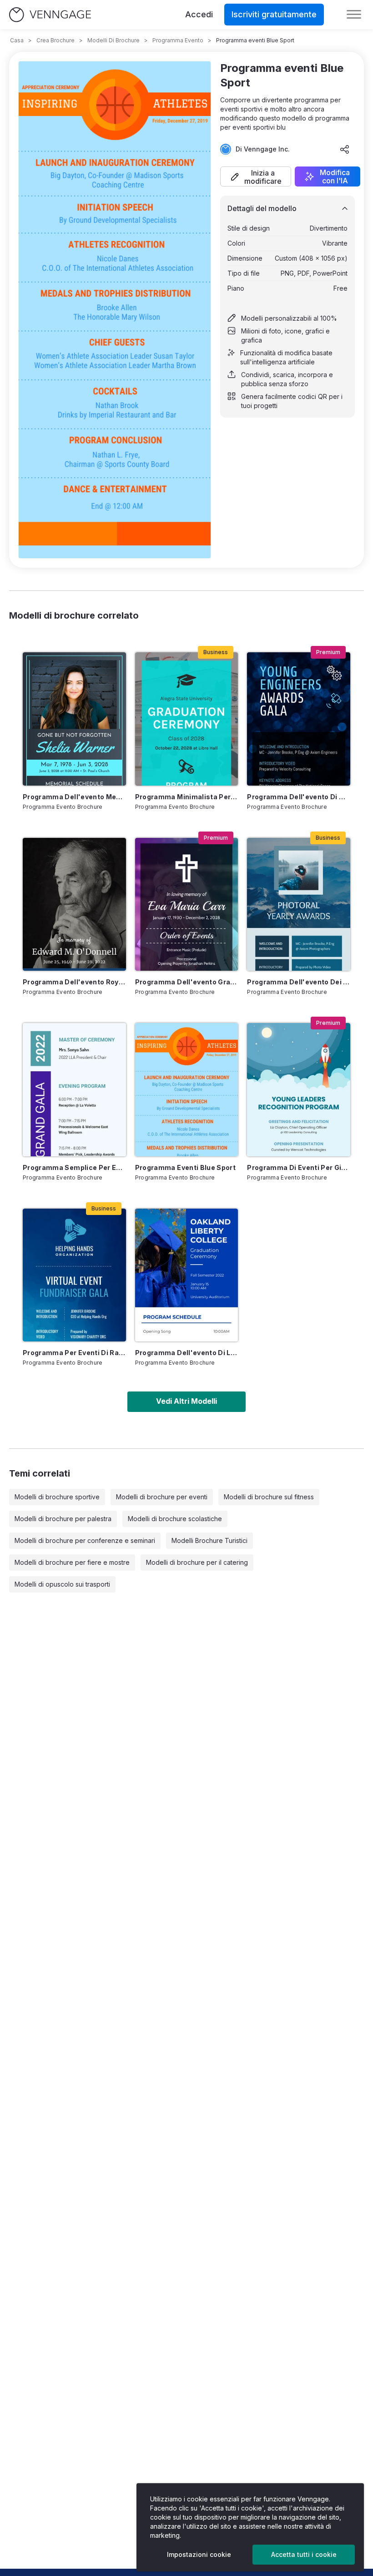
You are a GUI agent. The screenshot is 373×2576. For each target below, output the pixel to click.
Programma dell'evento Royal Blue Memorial (74, 982)
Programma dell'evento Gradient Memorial (187, 982)
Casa (17, 40)
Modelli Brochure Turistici (209, 1540)
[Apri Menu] (354, 15)
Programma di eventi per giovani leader (299, 1167)
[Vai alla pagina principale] (50, 15)
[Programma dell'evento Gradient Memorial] (187, 904)
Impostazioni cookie (199, 2554)
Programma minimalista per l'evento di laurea (187, 797)
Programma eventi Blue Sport (185, 1167)
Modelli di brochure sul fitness (269, 1497)
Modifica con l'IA (335, 176)
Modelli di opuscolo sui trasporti (62, 1584)
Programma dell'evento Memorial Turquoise (74, 797)
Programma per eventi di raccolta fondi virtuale (74, 1353)
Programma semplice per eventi (74, 1167)
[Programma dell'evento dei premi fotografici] (299, 904)
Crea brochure (55, 40)
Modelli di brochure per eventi (162, 1497)
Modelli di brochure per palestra (63, 1519)
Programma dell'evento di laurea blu (187, 1353)
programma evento (178, 40)
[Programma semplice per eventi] (74, 1089)
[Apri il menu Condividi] (345, 149)
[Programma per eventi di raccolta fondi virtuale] (74, 1275)
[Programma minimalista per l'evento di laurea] (187, 719)
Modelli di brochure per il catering (197, 1562)
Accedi (199, 14)
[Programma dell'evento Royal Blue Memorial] (74, 904)
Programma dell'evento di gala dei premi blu (299, 797)
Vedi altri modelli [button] (186, 1401)
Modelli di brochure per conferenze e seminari (85, 1540)
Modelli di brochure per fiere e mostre (72, 1562)
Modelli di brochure (113, 40)
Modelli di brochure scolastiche (175, 1519)
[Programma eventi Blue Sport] (187, 1089)
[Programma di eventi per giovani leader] (299, 1089)
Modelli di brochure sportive (57, 1497)
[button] (256, 176)
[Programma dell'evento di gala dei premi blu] (299, 719)
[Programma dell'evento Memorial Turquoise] (74, 719)
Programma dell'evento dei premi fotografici (299, 982)
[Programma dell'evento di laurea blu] (187, 1275)
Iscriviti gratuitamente (274, 14)
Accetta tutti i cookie (304, 2554)
